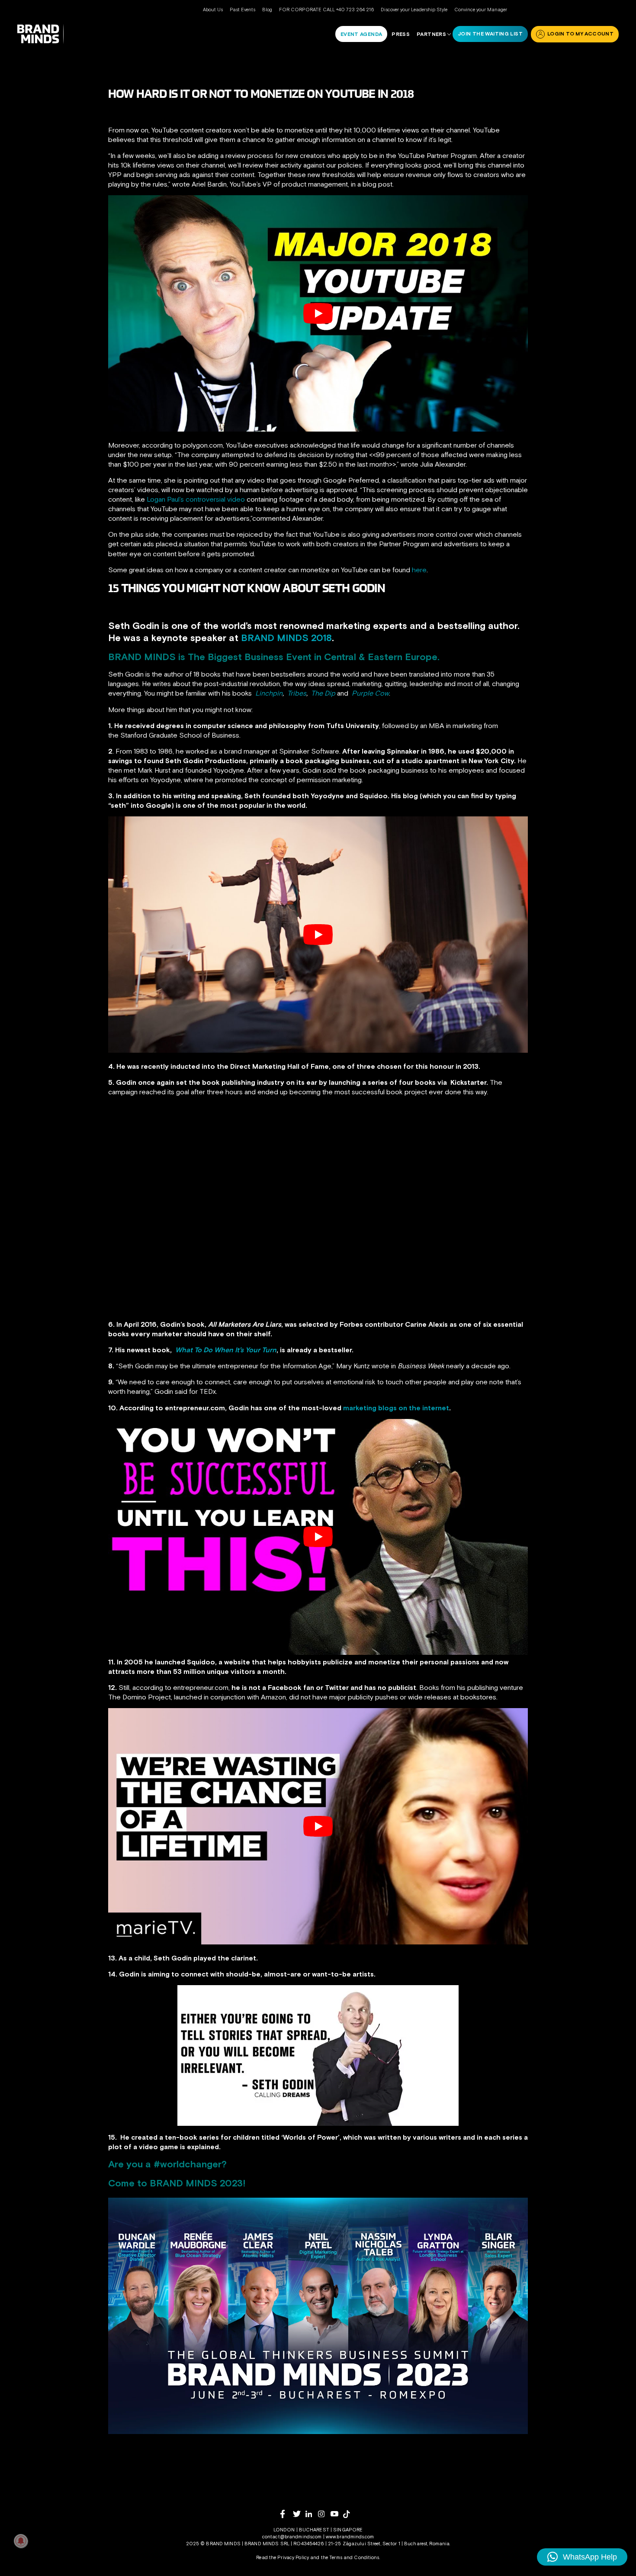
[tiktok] (349, 2514)
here (419, 570)
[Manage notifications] (21, 2541)
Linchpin (269, 693)
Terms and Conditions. (355, 2557)
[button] (582, 2557)
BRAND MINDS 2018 (286, 638)
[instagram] (324, 2514)
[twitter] (299, 2514)
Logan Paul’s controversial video (196, 499)
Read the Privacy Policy (283, 2557)
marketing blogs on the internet (395, 1408)
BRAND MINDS (142, 657)
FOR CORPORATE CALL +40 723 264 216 (326, 10)
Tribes (297, 693)
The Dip (323, 693)
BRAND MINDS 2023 (196, 2183)
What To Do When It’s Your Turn (226, 1350)
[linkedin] (312, 2514)
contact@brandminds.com (293, 2537)
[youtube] (337, 2514)
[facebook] (287, 2514)
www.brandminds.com (350, 2537)
